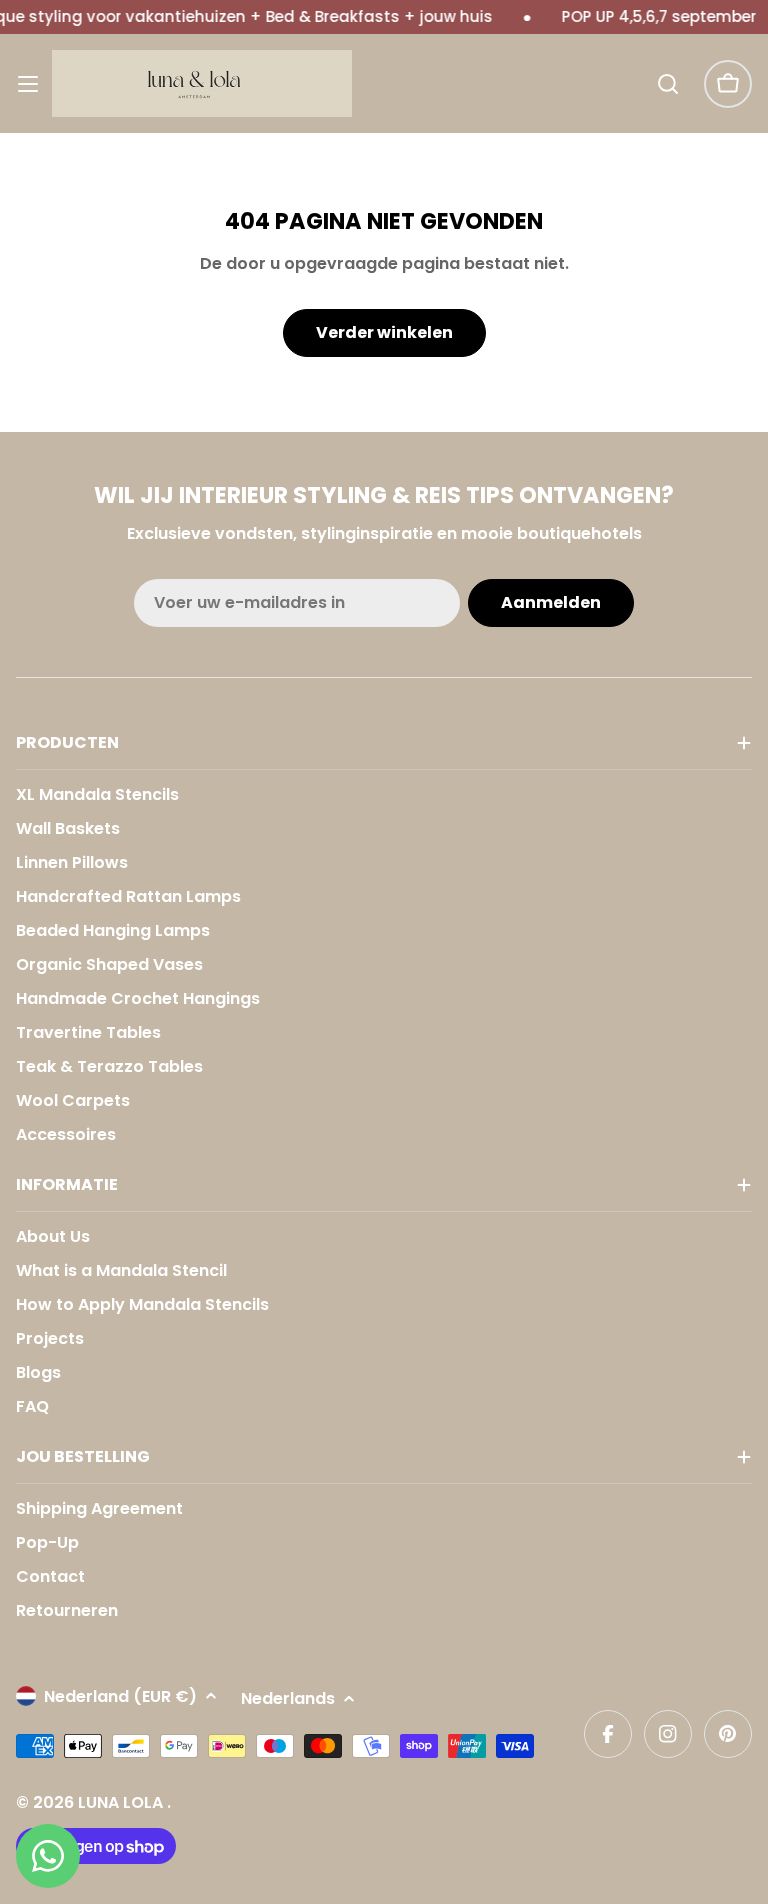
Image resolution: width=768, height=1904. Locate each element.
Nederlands (288, 1698)
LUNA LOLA (122, 1802)
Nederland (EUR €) (120, 1696)
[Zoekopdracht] (668, 84)
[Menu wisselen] (28, 84)
